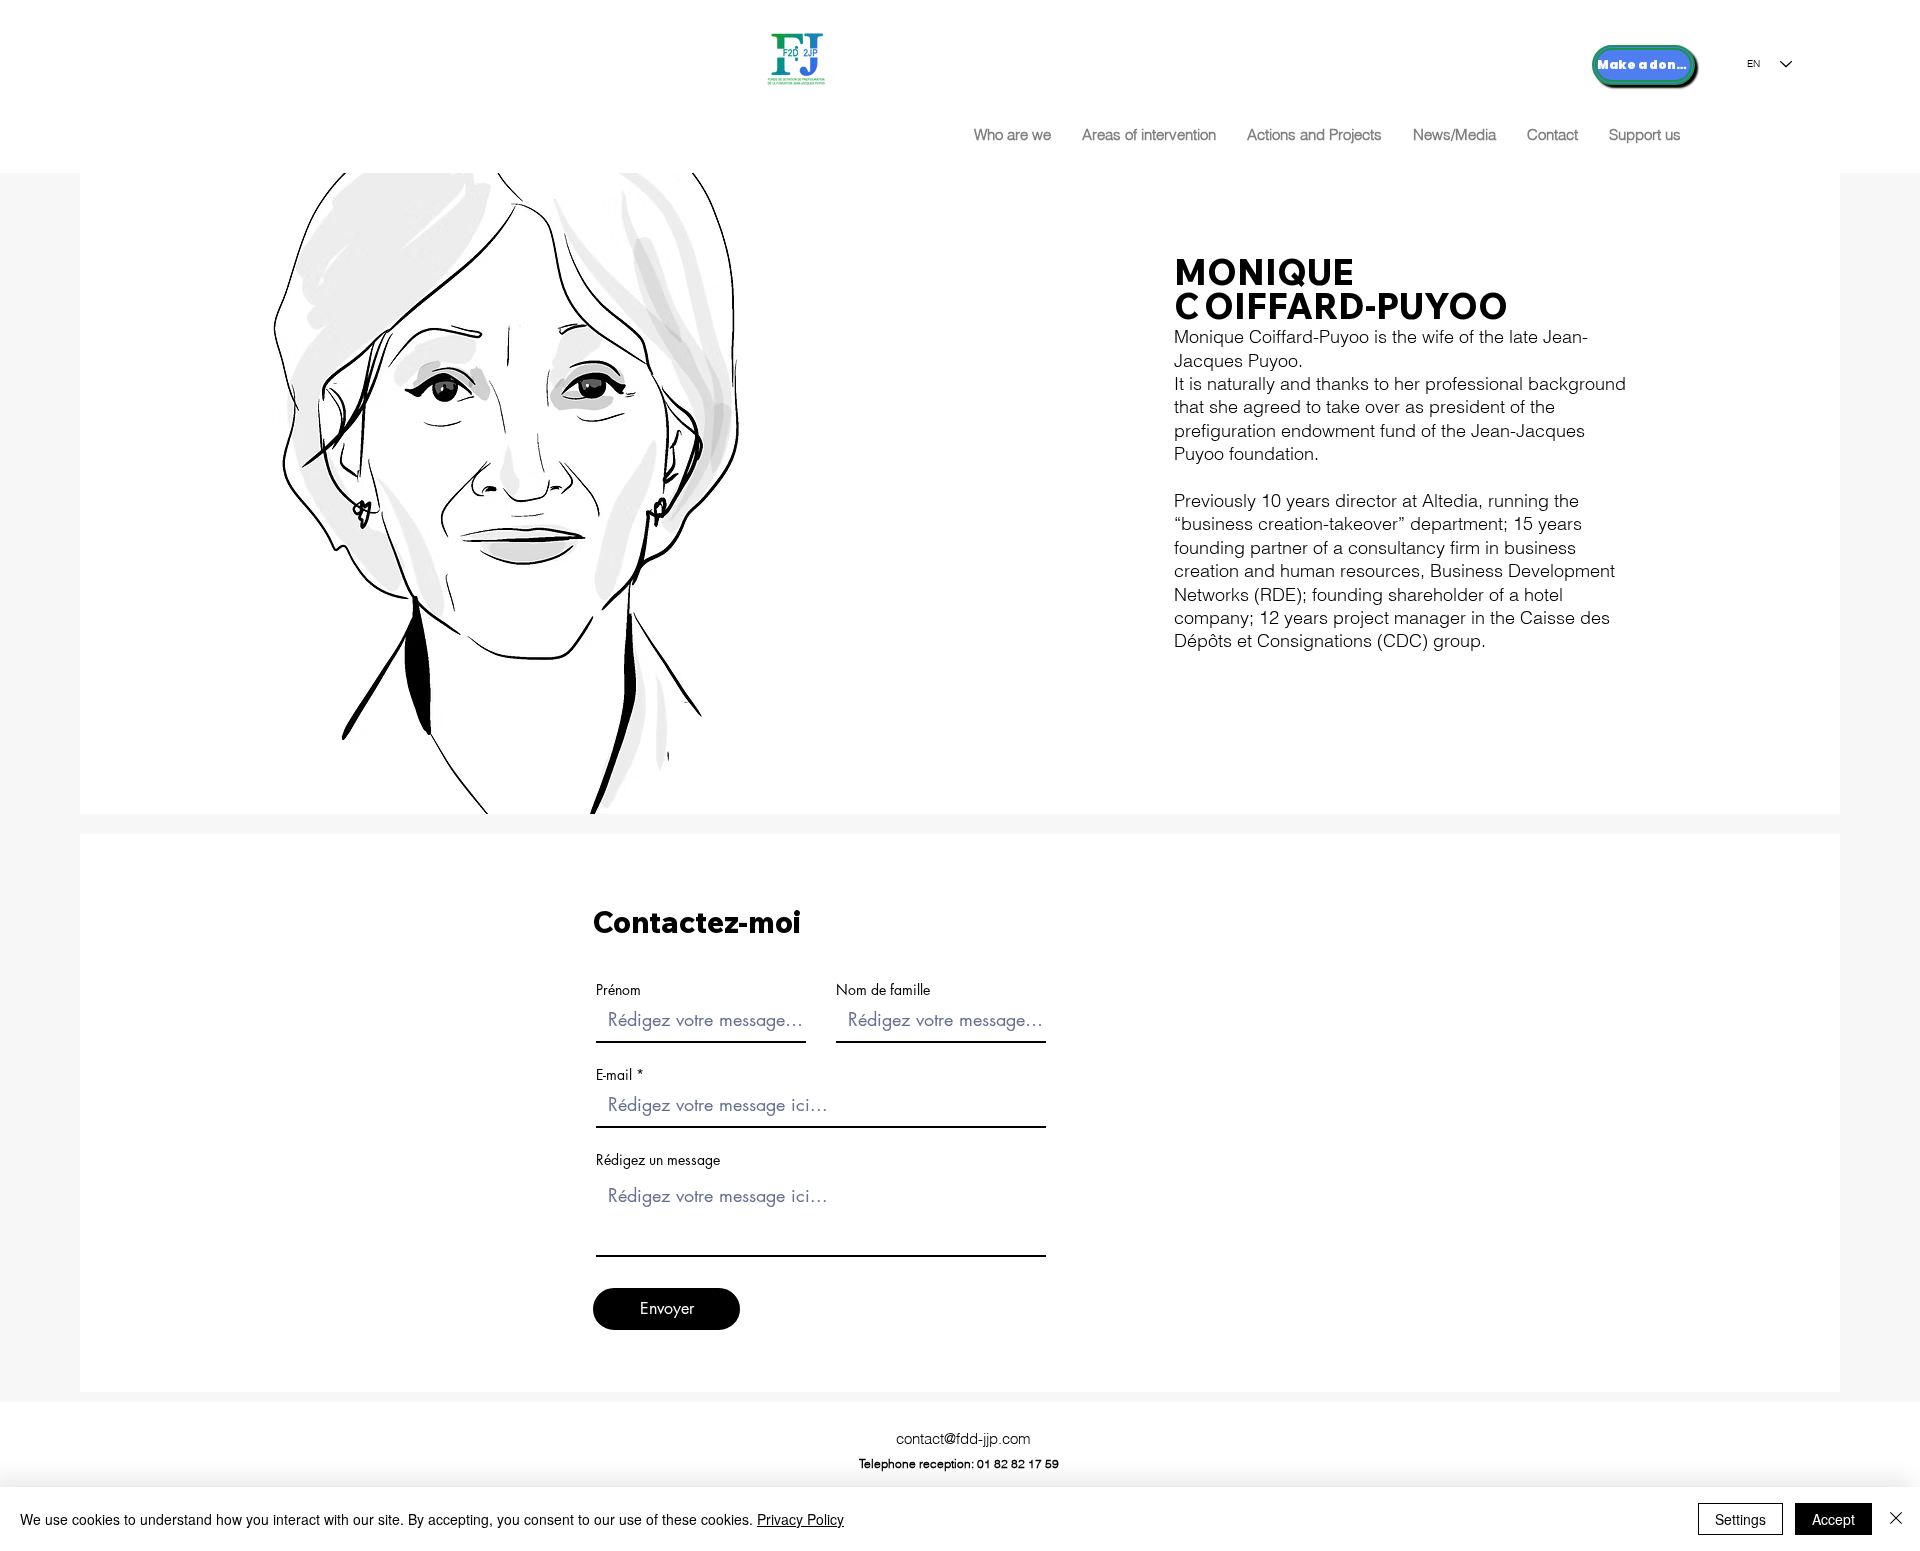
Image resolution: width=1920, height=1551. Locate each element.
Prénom (618, 990)
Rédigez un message (658, 1160)
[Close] (1896, 1519)
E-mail (614, 1075)
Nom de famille (883, 990)
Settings (1740, 1519)
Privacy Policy (800, 1519)
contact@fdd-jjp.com (963, 1438)
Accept (1833, 1519)
